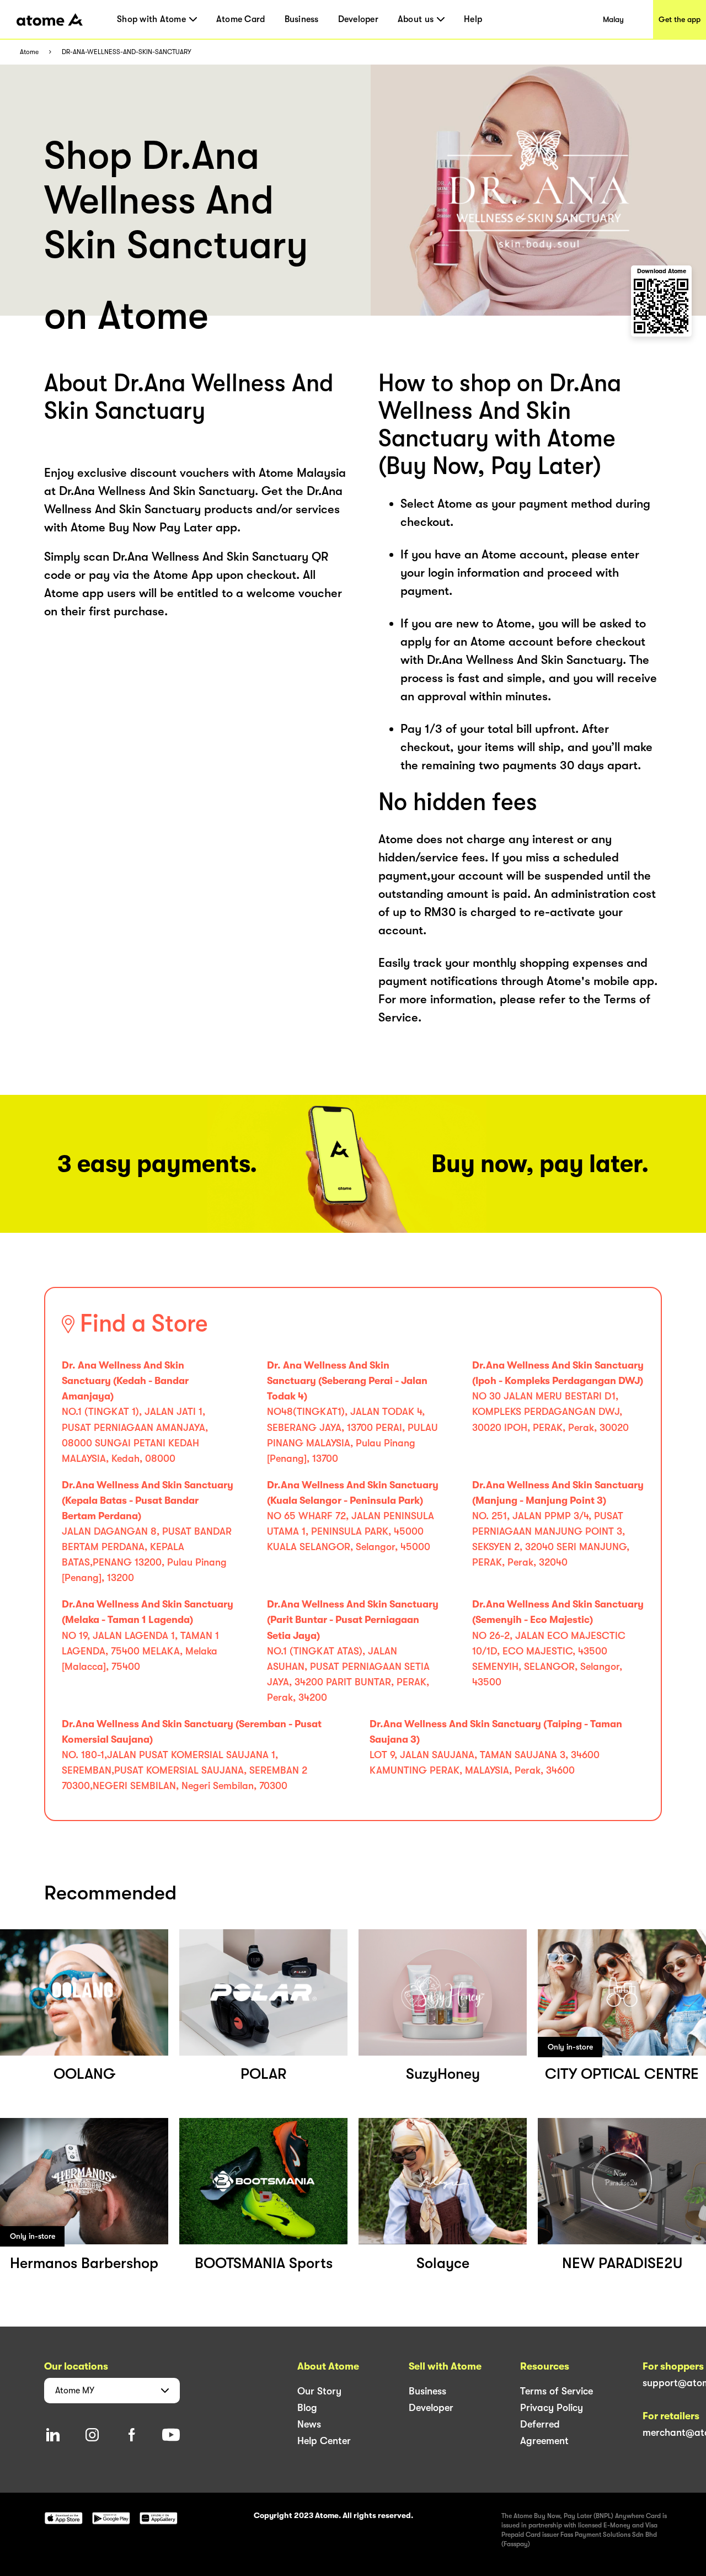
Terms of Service (557, 2391)
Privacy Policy (552, 2408)
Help (473, 19)
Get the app (680, 19)
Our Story (319, 2391)
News (309, 2424)
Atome (29, 52)
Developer (358, 19)
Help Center (324, 2441)
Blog (307, 2408)
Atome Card (241, 19)
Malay (613, 19)
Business (302, 19)
